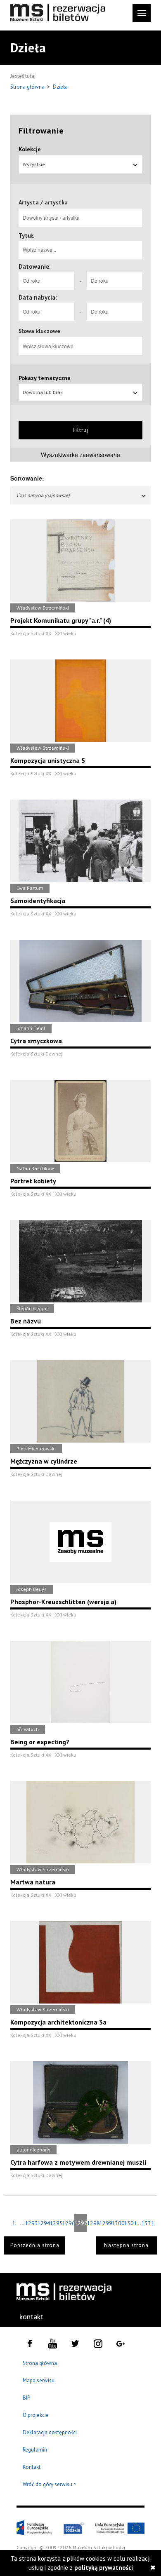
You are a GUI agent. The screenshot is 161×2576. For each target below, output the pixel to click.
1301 (130, 2223)
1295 (56, 2223)
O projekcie (36, 2415)
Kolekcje (30, 149)
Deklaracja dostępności (50, 2432)
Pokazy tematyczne (45, 378)
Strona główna (28, 87)
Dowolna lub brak (43, 392)
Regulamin (35, 2450)
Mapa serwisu (39, 2380)
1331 (147, 2223)
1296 (68, 2223)
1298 (93, 2223)
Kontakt (32, 2467)
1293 (31, 2223)
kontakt (31, 2317)
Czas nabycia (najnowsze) (43, 495)
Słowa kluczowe (39, 331)
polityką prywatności (104, 2568)
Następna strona (126, 2245)
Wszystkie (34, 164)
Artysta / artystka (43, 202)
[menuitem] (33, 2317)
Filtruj (80, 430)
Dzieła (60, 87)
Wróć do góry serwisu (50, 2485)
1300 (118, 2223)
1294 (43, 2223)
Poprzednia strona (35, 2245)
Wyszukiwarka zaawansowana (80, 455)
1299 (105, 2223)
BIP (26, 2398)
